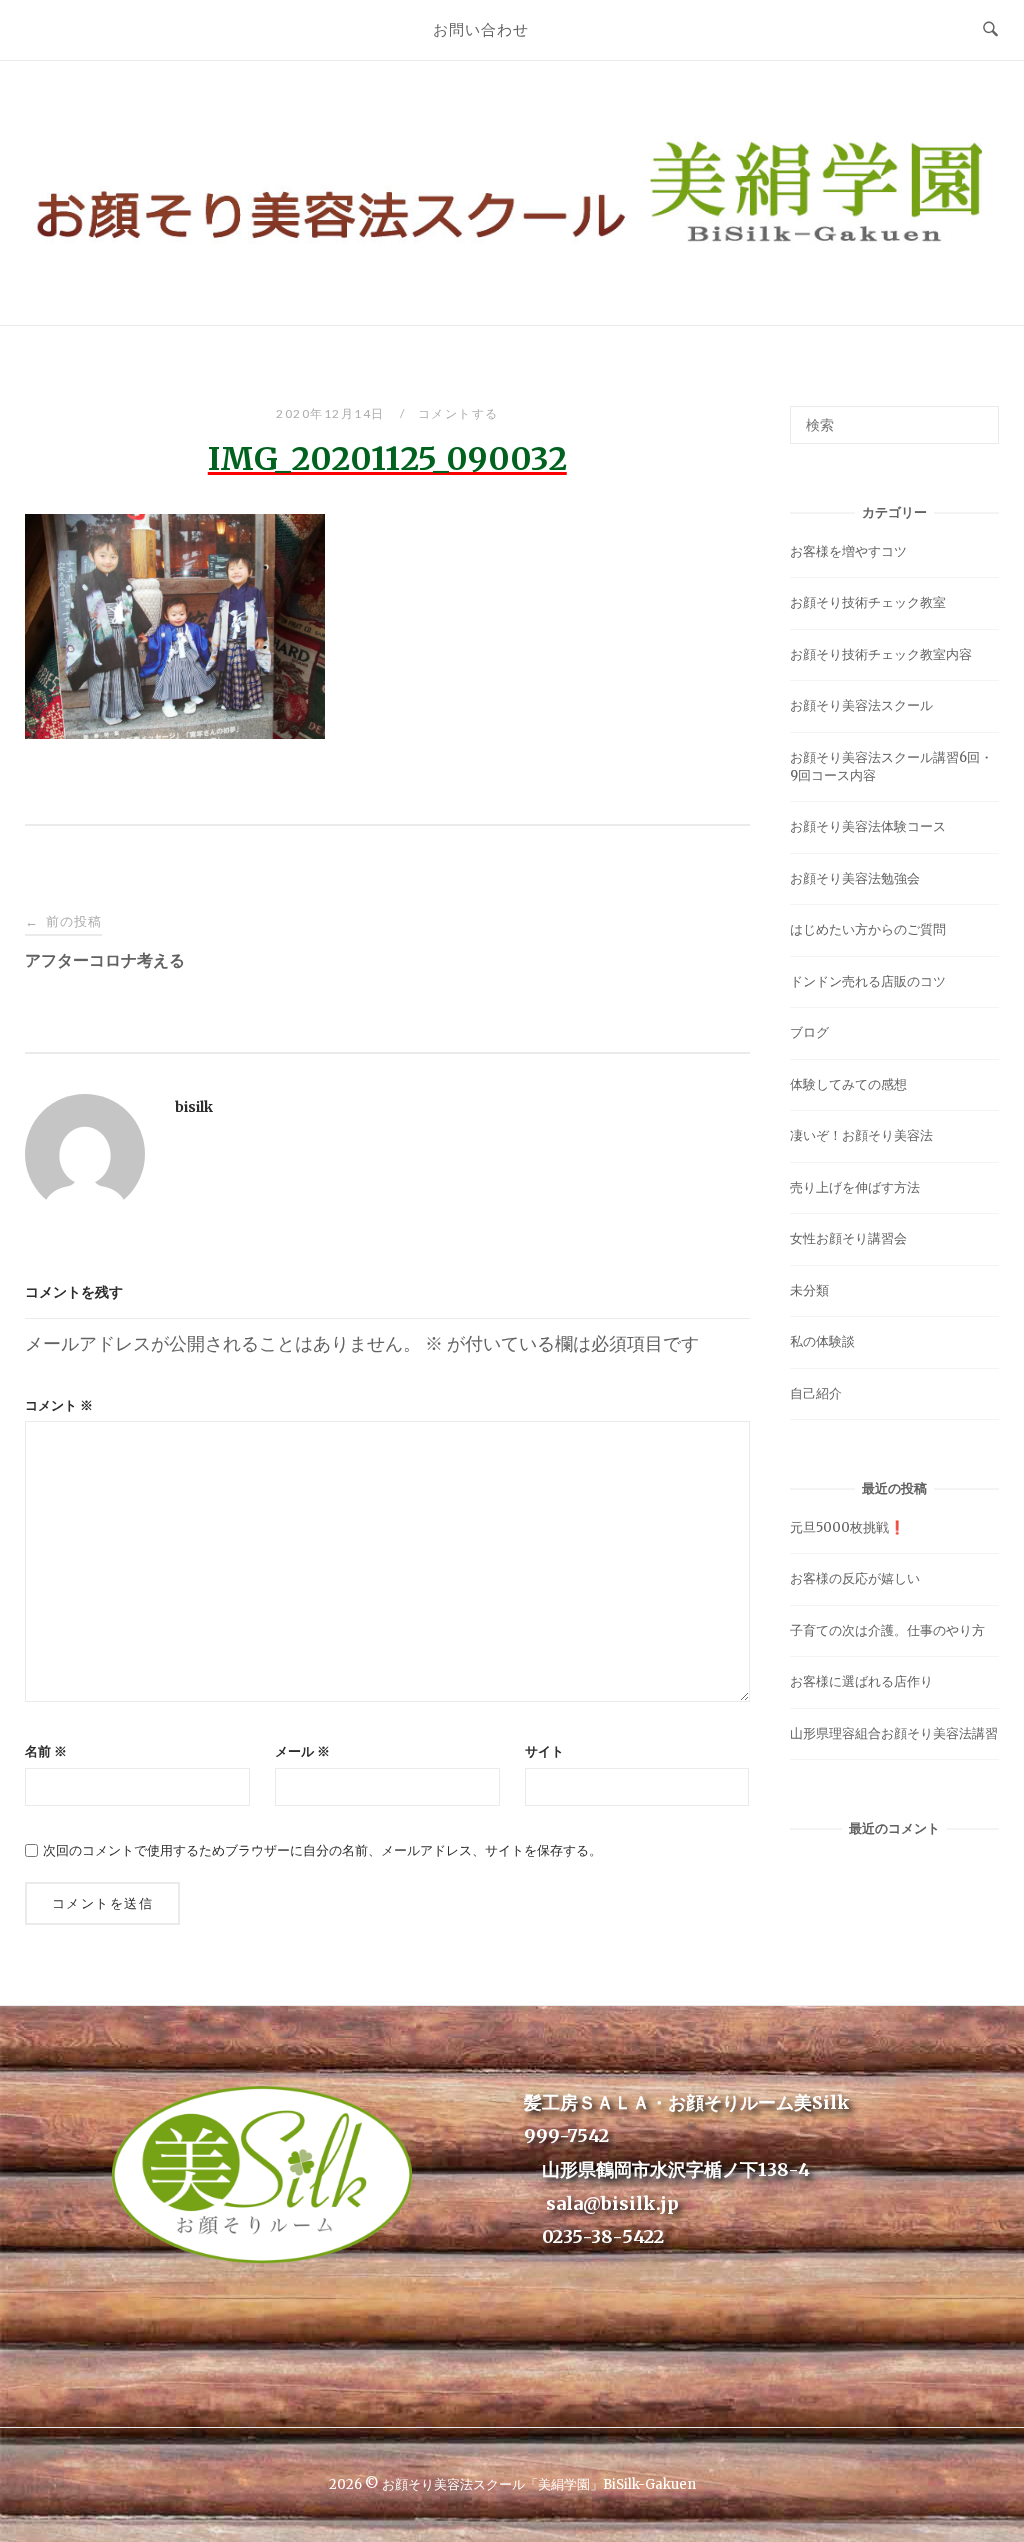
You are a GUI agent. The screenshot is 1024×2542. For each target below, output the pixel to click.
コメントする (458, 413)
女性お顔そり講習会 (848, 1238)
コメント (59, 1405)
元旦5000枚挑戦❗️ (847, 1527)
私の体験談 (822, 1341)
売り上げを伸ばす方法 (855, 1187)
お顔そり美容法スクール (861, 705)
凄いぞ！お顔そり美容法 (861, 1135)
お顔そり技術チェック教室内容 (881, 654)
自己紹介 (816, 1393)
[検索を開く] (990, 30)
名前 (46, 1751)
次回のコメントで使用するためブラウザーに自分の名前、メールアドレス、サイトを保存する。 (322, 1850)
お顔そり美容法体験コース (868, 826)
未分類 (809, 1290)
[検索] (976, 416)
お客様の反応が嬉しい (855, 1578)
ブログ (809, 1032)
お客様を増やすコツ (848, 551)
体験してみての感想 (848, 1084)
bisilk (194, 1107)
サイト (544, 1751)
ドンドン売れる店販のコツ (868, 981)
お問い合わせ (481, 29)
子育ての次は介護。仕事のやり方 (887, 1630)
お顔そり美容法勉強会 (855, 878)
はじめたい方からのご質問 (868, 929)
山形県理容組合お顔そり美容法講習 (894, 1733)
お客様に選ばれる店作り (861, 1681)
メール (302, 1751)
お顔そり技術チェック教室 (868, 602)
